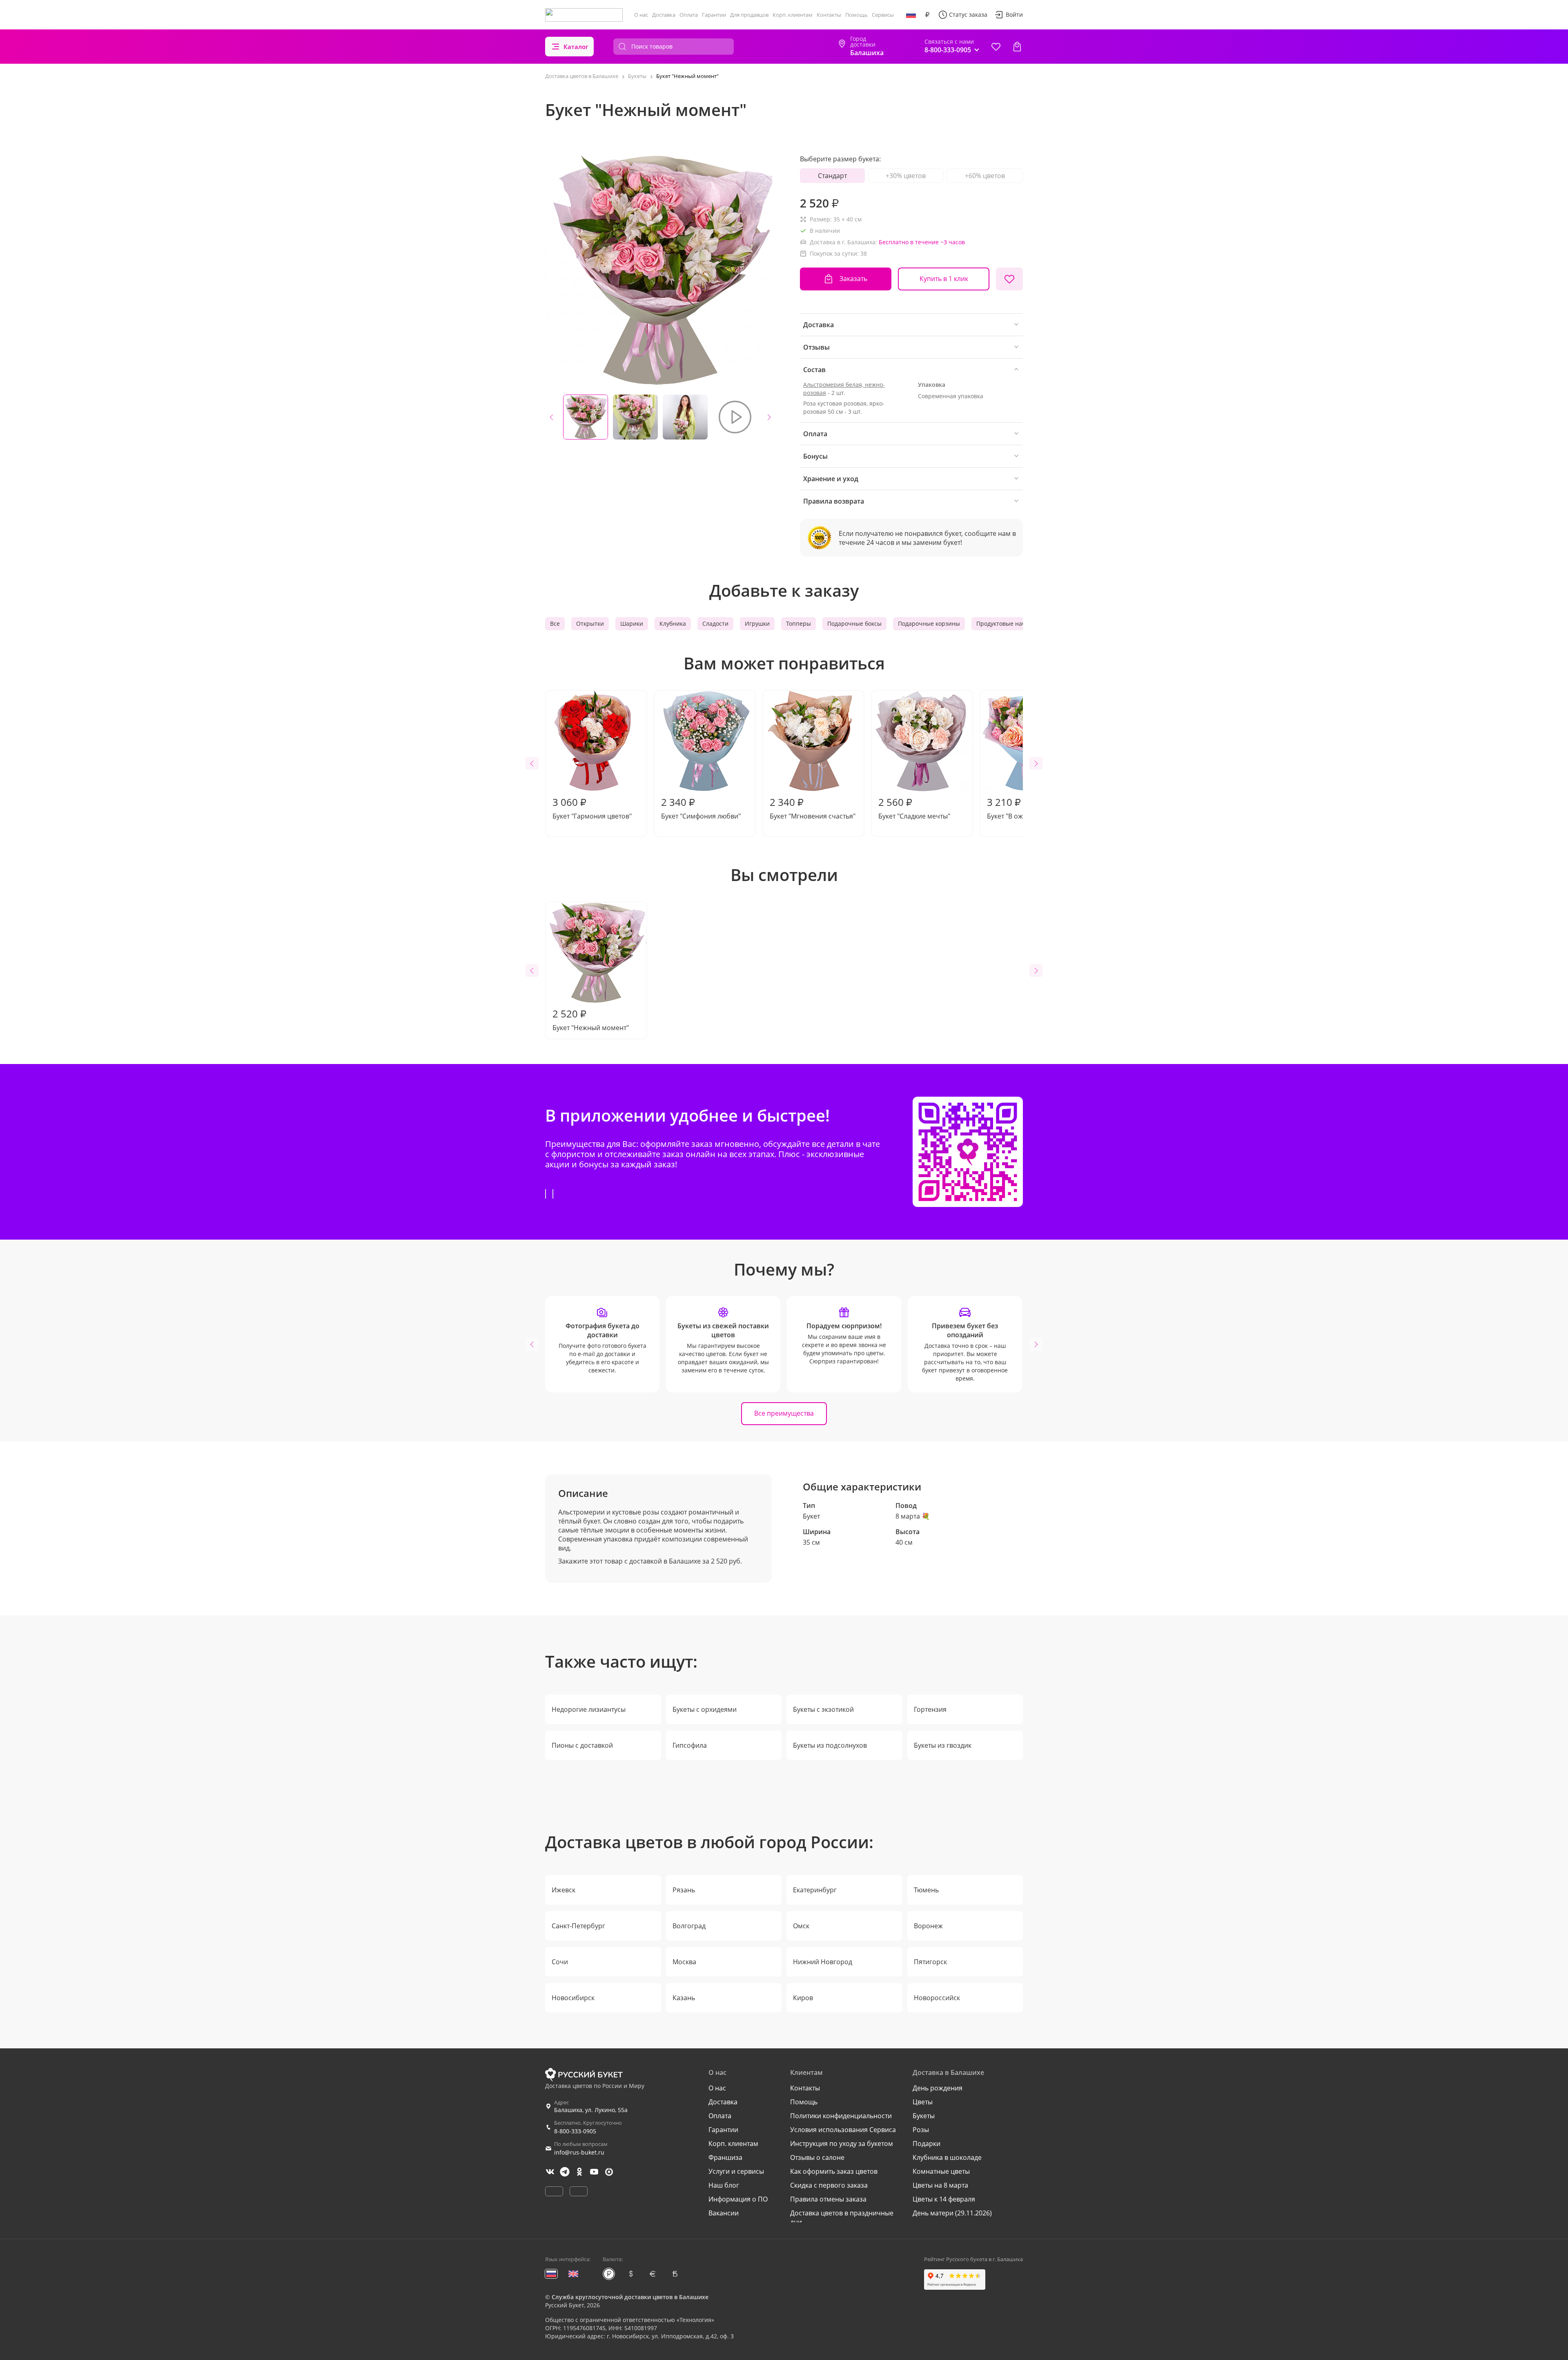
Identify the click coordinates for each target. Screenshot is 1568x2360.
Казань (684, 1998)
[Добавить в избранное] (1009, 279)
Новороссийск (937, 1998)
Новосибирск (573, 1998)
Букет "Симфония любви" (701, 808)
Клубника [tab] (673, 623)
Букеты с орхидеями (705, 1709)
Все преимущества (784, 1413)
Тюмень (926, 1890)
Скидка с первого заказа (829, 2185)
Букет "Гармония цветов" (592, 808)
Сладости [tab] (715, 623)
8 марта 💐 (913, 1516)
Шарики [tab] (632, 623)
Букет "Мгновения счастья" (813, 808)
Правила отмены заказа (828, 2199)
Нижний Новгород (823, 1962)
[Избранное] (996, 47)
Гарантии (714, 15)
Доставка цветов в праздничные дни (842, 2217)
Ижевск (563, 1890)
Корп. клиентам (793, 15)
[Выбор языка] (911, 15)
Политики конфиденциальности (841, 2116)
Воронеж (928, 1926)
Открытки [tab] (590, 623)
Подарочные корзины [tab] (929, 623)
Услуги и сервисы (736, 2171)
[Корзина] (1017, 47)
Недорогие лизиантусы (589, 1709)
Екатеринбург (815, 1890)
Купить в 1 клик (944, 279)
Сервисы (883, 15)
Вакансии (724, 2213)
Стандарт (832, 176)
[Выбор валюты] (927, 15)
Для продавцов (749, 15)
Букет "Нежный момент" (591, 1019)
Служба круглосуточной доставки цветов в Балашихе (630, 2297)
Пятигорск (930, 1962)
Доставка (664, 15)
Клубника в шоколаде (947, 2157)
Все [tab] (555, 623)
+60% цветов (985, 176)
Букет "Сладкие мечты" (914, 808)
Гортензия (930, 1709)
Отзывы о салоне (817, 2157)
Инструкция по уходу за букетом (842, 2144)
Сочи (560, 1962)
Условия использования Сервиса (843, 2130)
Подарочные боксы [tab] (854, 623)
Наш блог (724, 2185)
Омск (801, 1926)
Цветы (923, 2102)
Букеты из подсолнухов (830, 1745)
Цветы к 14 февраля (944, 2199)
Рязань (684, 1890)
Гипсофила (690, 1745)
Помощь (856, 15)
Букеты (924, 2116)
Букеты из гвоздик (943, 1745)
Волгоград (689, 1926)
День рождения (938, 2088)
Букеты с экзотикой (823, 1709)
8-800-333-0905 (575, 2131)
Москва (684, 1962)
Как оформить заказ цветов (834, 2171)
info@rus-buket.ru (579, 2152)
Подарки (927, 2144)
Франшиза (725, 2157)
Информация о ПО (738, 2199)
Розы (921, 2130)
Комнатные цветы (941, 2171)
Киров (803, 1998)
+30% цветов (906, 176)
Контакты (829, 15)
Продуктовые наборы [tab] (1007, 623)
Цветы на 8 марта (940, 2185)
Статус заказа (968, 14)
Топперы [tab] (798, 623)
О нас (641, 15)
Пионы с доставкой (582, 1745)
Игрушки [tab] (757, 623)
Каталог (576, 47)
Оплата (689, 15)
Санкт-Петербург (578, 1926)
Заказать (853, 279)
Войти (1014, 14)
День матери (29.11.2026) (952, 2213)
